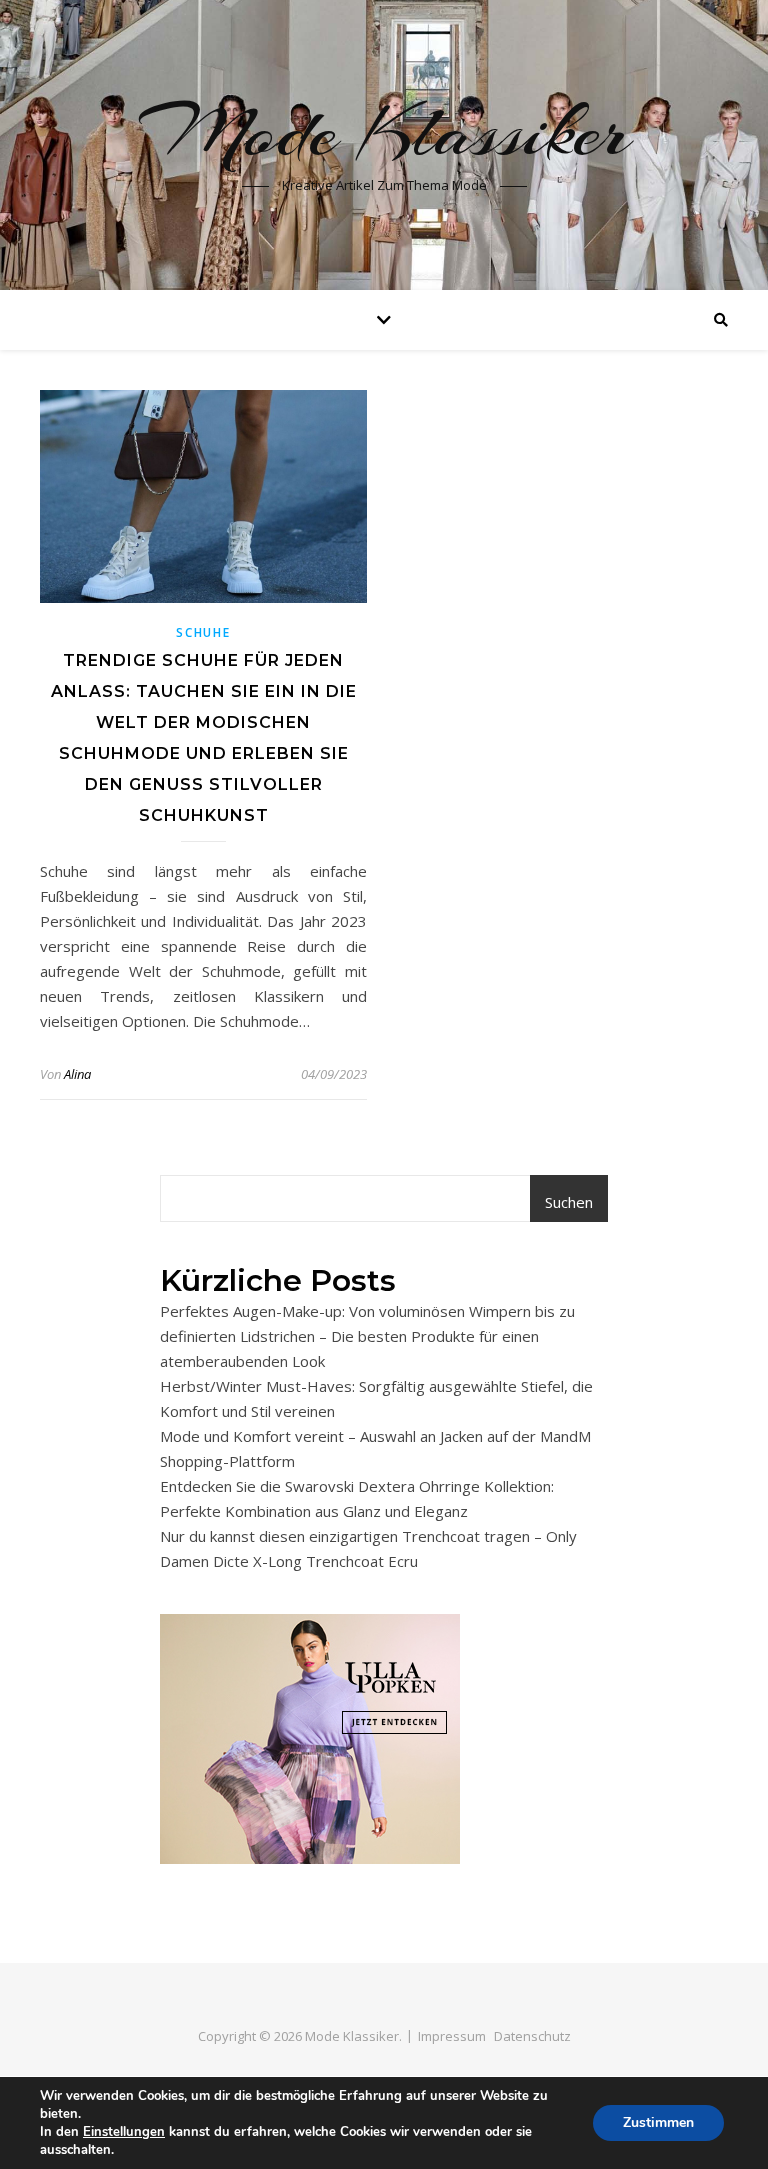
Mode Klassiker (384, 132)
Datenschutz (532, 2036)
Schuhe (203, 632)
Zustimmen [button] (658, 2122)
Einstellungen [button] (124, 2132)
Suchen (569, 1202)
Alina (77, 1074)
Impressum (452, 2036)
